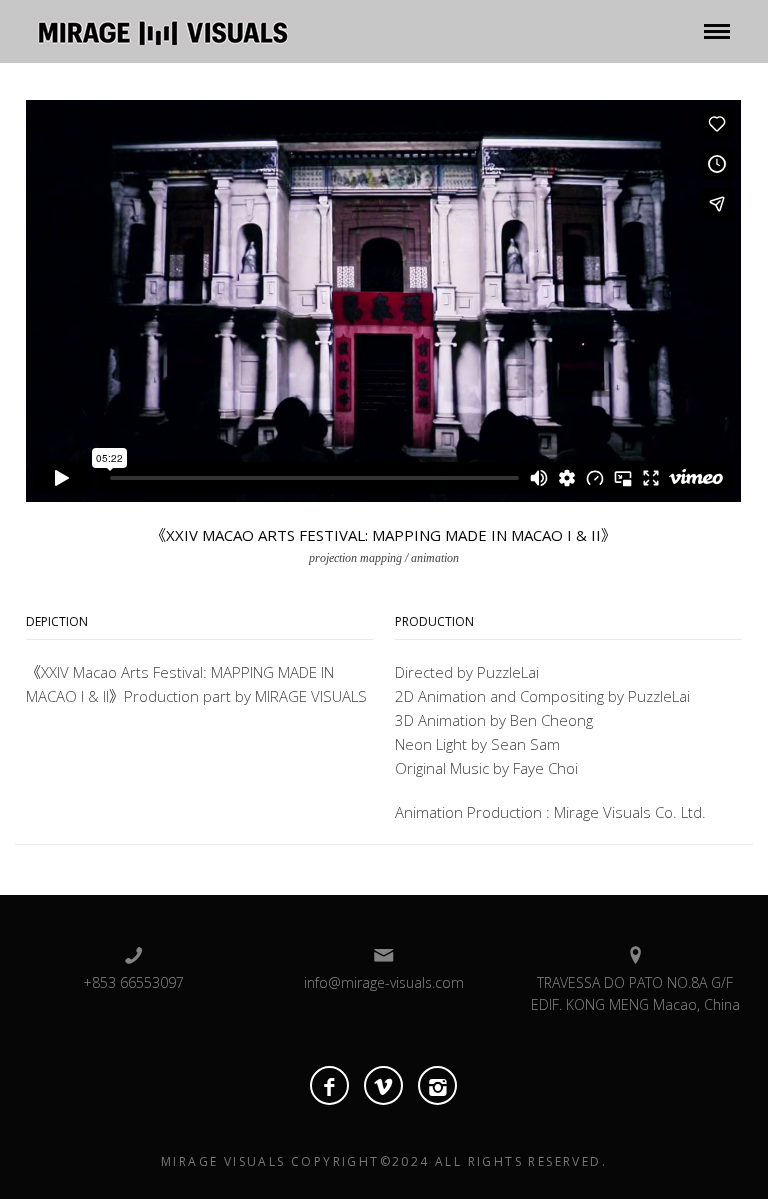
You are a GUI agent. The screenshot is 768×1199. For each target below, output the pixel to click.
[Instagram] (437, 1085)
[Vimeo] (383, 1085)
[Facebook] (329, 1085)
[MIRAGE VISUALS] (163, 29)
